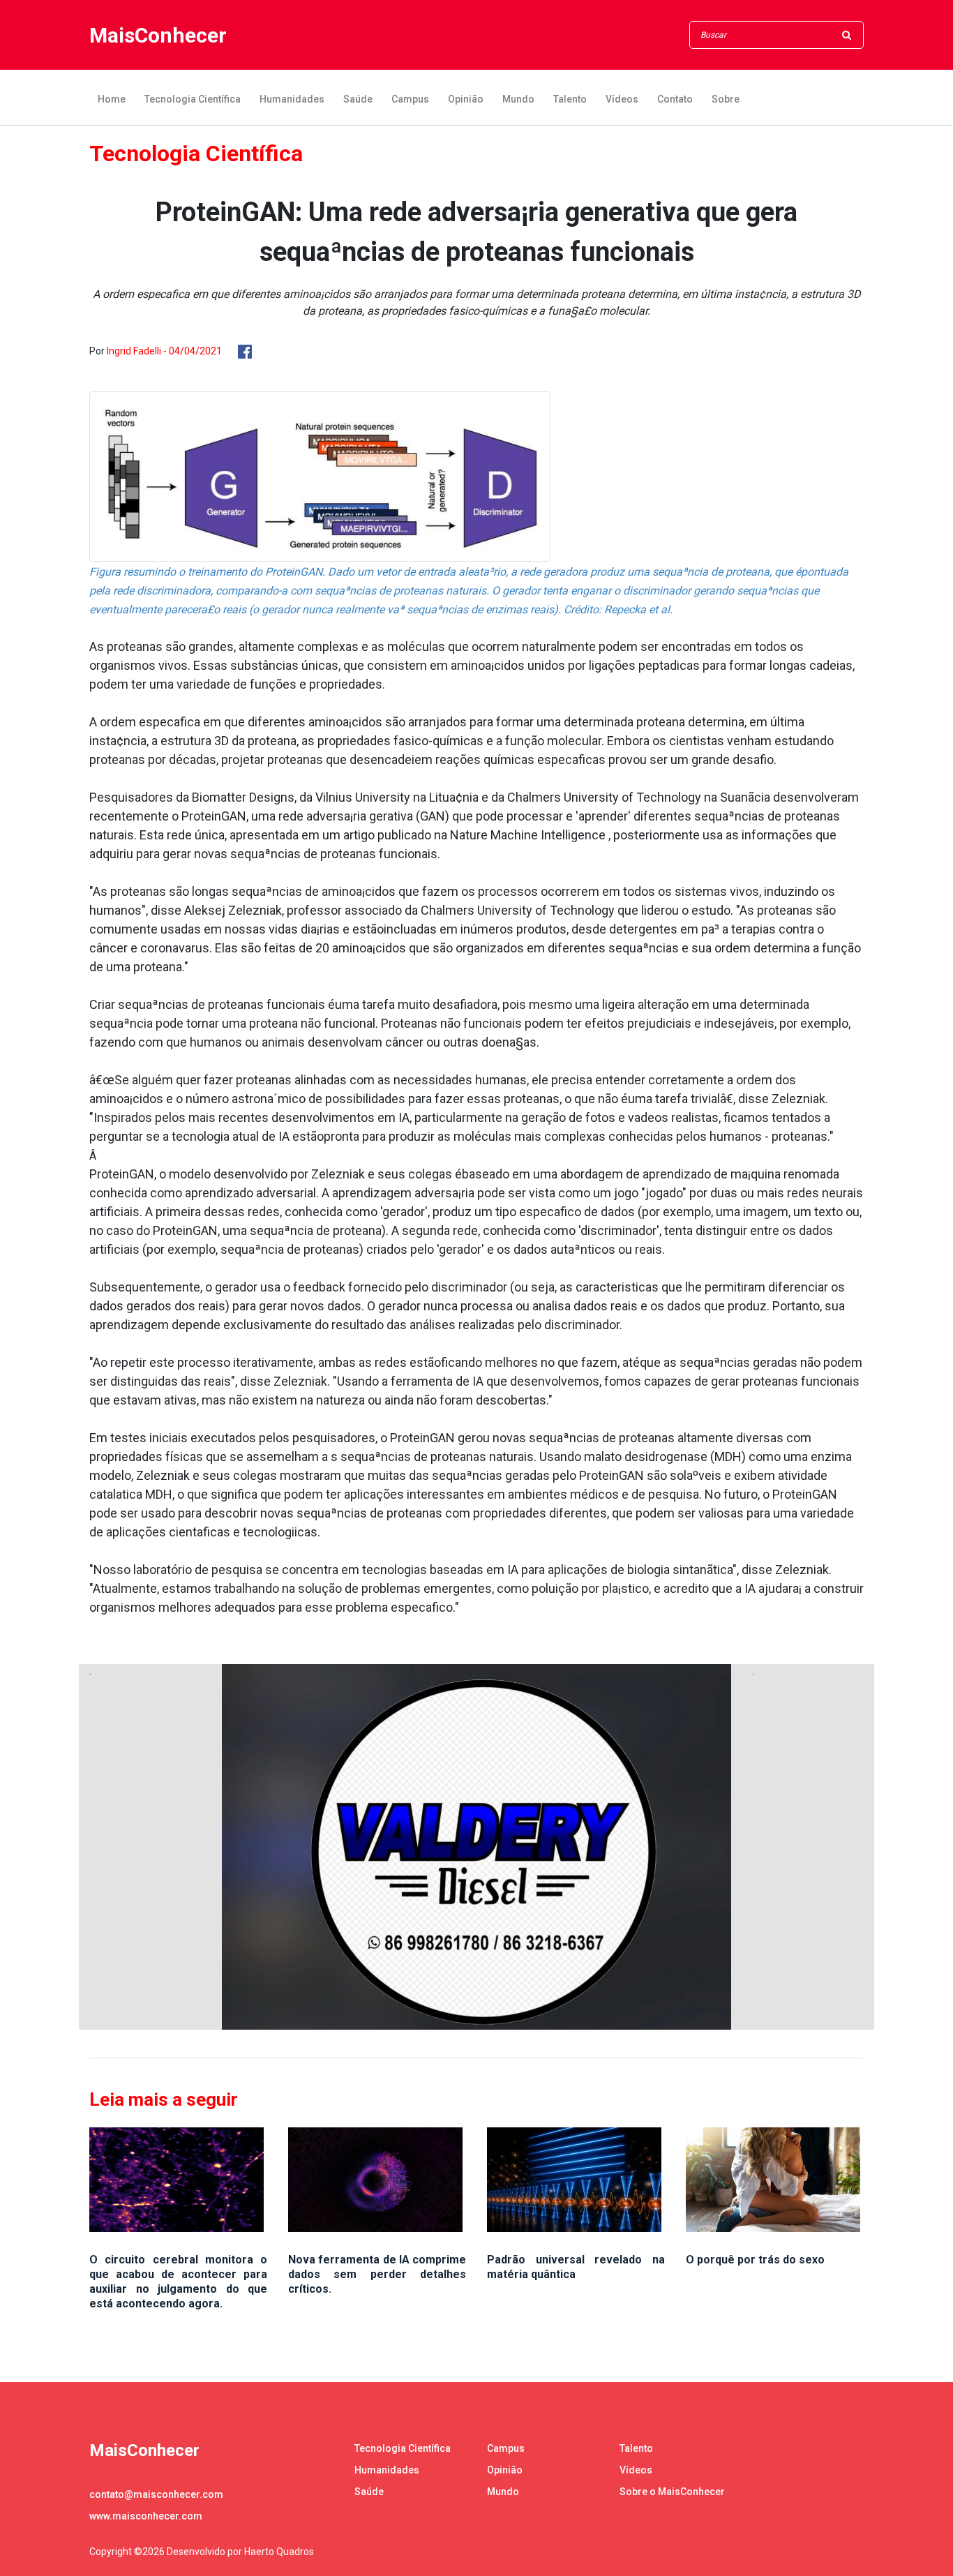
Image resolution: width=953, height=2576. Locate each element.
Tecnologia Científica (193, 99)
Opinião (466, 99)
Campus (410, 99)
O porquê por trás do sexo (755, 2260)
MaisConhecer (158, 35)
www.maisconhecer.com (146, 2516)
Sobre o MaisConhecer (672, 2492)
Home (112, 99)
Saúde (358, 99)
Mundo (518, 99)
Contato (675, 99)
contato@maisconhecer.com (156, 2494)
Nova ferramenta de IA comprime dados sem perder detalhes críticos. (377, 2274)
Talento (570, 99)
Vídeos (622, 99)
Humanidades (292, 99)
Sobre (726, 99)
